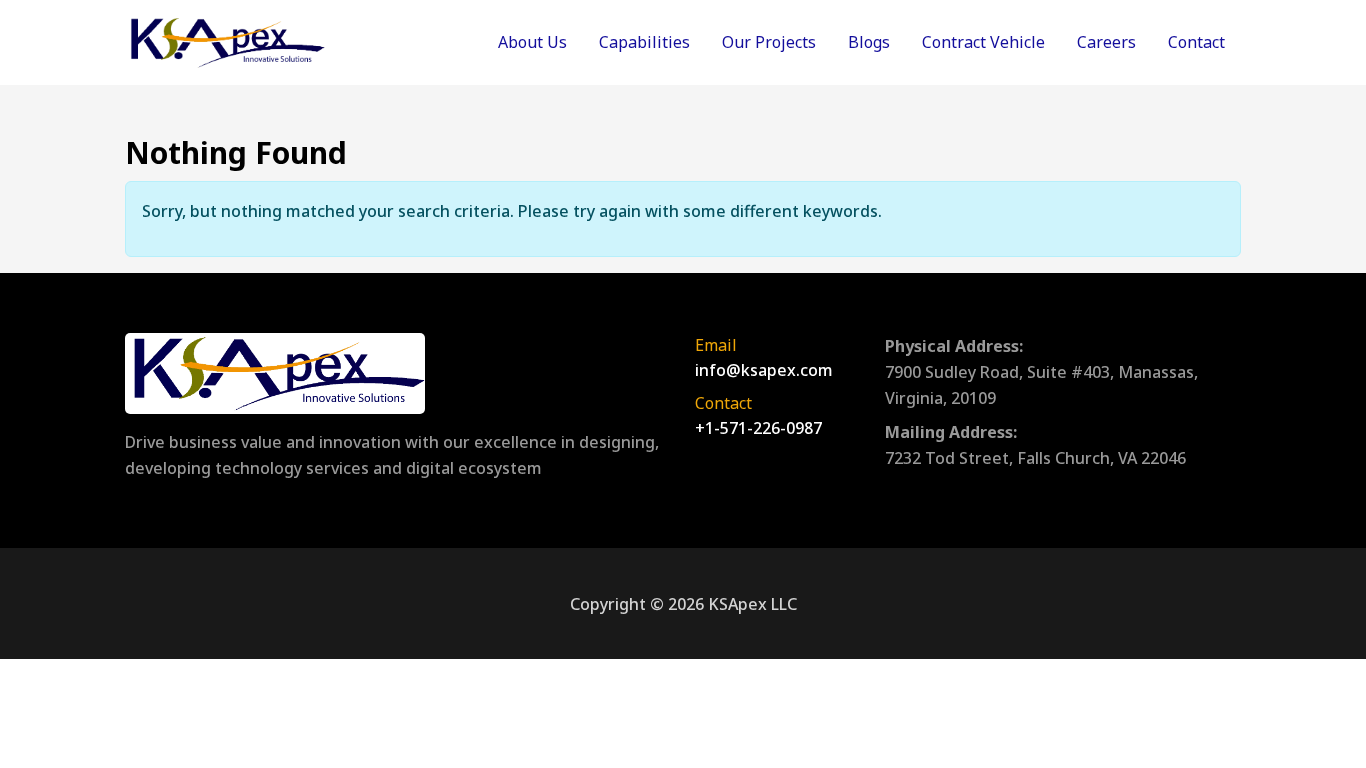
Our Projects (769, 42)
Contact (1196, 42)
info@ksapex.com (764, 370)
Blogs (869, 42)
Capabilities (644, 42)
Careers (1106, 42)
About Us (532, 42)
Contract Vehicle (983, 42)
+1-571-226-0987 (758, 428)
